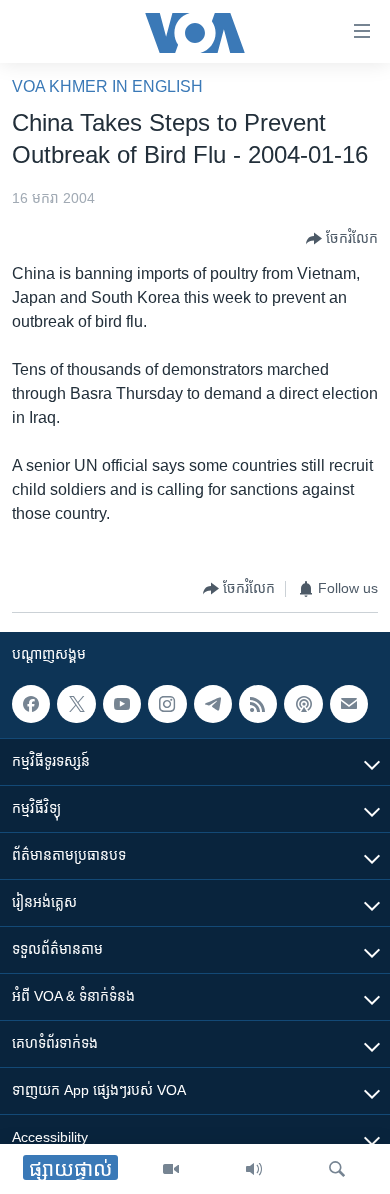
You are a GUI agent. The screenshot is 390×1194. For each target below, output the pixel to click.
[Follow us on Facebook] (31, 704)
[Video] (171, 1169)
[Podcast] (303, 704)
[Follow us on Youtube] (122, 704)
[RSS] (258, 704)
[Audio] (254, 1169)
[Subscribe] (349, 704)
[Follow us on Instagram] (167, 704)
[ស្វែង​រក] (337, 1169)
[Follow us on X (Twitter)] (76, 704)
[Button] (342, 239)
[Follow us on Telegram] (213, 704)
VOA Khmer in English (107, 86)
